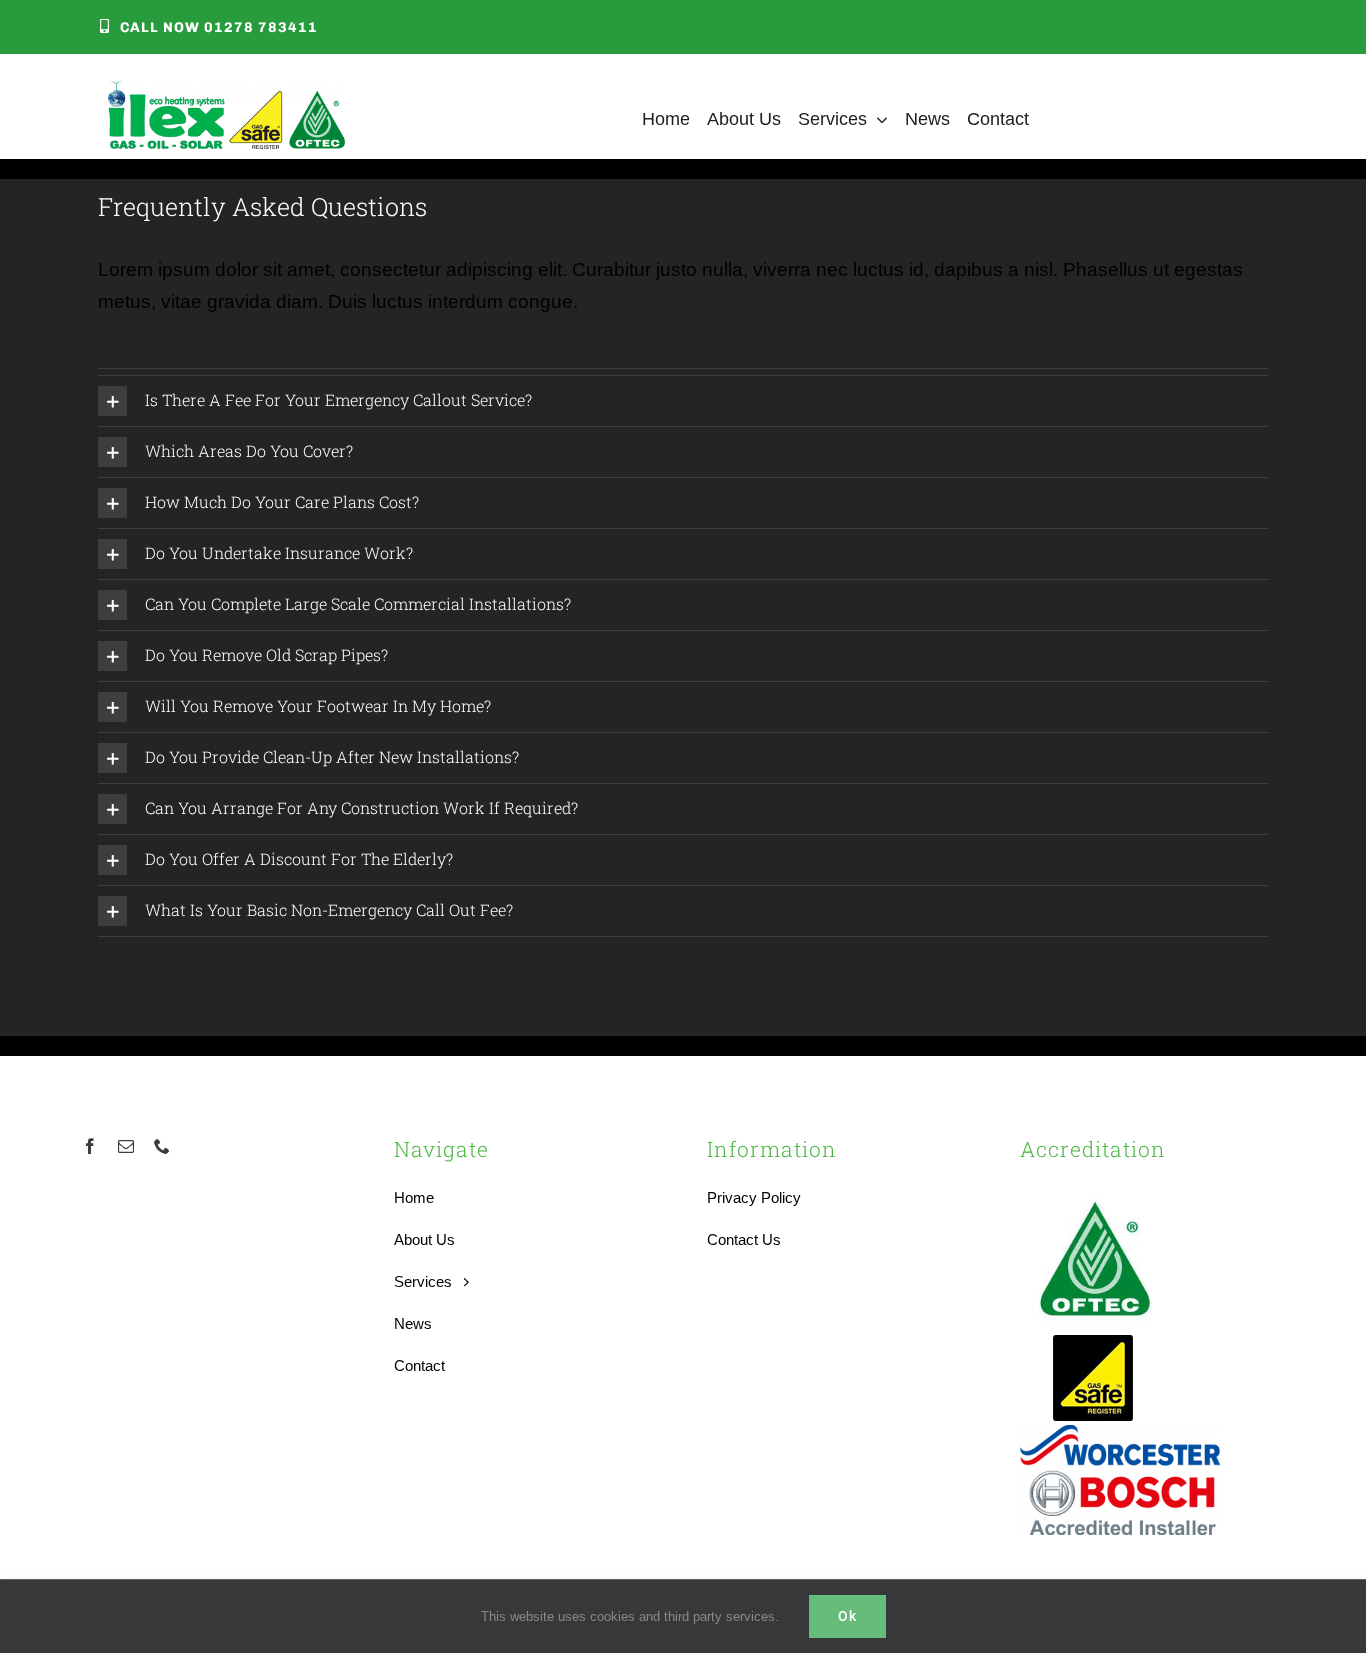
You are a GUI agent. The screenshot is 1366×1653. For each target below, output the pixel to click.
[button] (683, 401)
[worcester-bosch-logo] (1120, 1434)
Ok (847, 1616)
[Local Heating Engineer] (226, 90)
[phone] (162, 1146)
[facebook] (90, 1146)
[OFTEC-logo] (1095, 1191)
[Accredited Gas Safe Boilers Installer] (1093, 1341)
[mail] (126, 1146)
